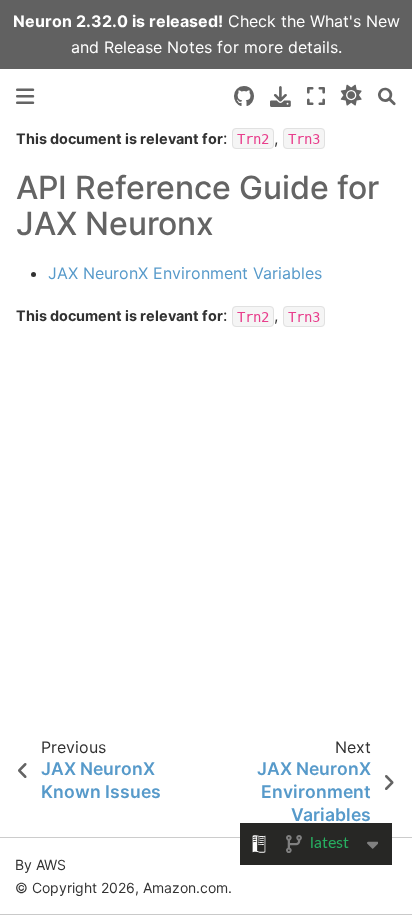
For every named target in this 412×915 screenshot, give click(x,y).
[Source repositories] (244, 96)
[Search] (387, 96)
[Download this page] (280, 96)
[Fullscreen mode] (316, 96)
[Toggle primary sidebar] (25, 96)
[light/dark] (351, 96)
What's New (355, 21)
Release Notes (158, 47)
